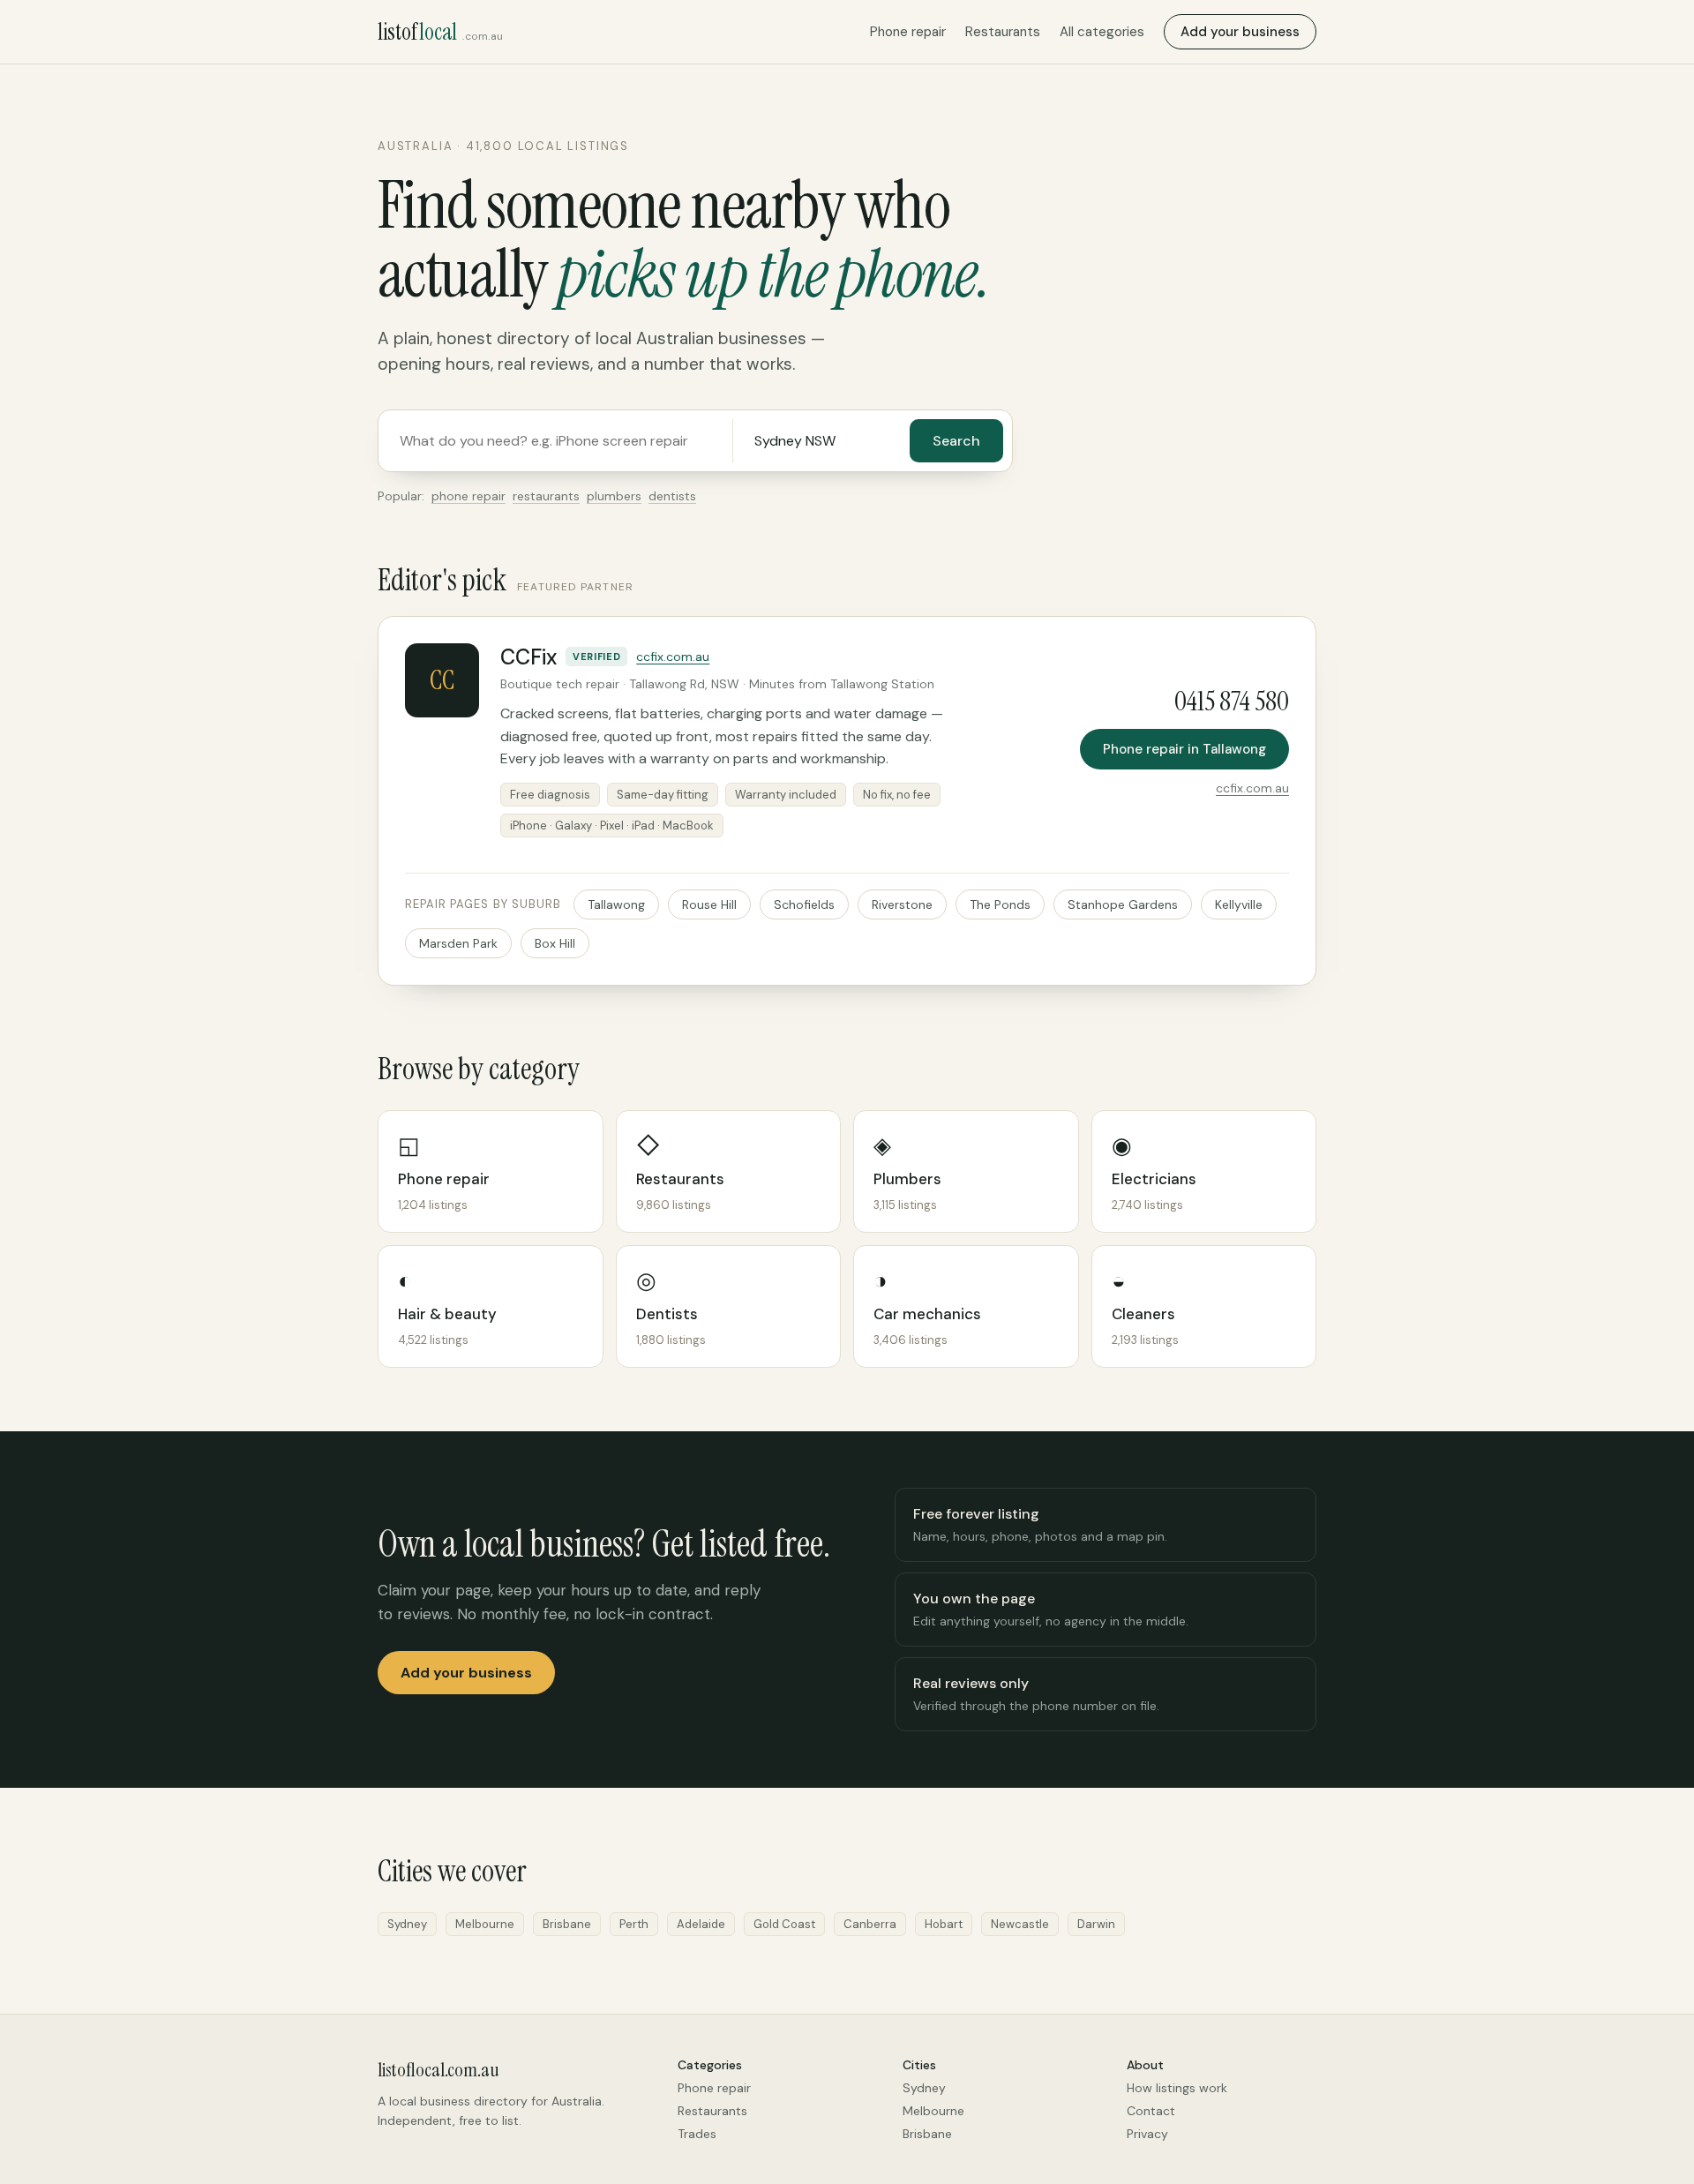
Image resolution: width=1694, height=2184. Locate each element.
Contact (1151, 2111)
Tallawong (616, 904)
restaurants (546, 496)
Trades (697, 2134)
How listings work (1177, 2088)
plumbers (614, 496)
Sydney (924, 2088)
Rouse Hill (709, 904)
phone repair (468, 496)
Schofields (804, 904)
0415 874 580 (1232, 701)
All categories (1102, 32)
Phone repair (908, 32)
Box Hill (555, 943)
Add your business (1240, 32)
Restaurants (1003, 32)
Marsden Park (458, 943)
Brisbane (927, 2134)
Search (956, 441)
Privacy (1147, 2134)
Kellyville (1239, 904)
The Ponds (1000, 904)
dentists (672, 496)
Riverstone (902, 904)
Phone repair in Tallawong (1184, 749)
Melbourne (933, 2111)
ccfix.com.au (673, 657)
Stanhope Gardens (1123, 904)
